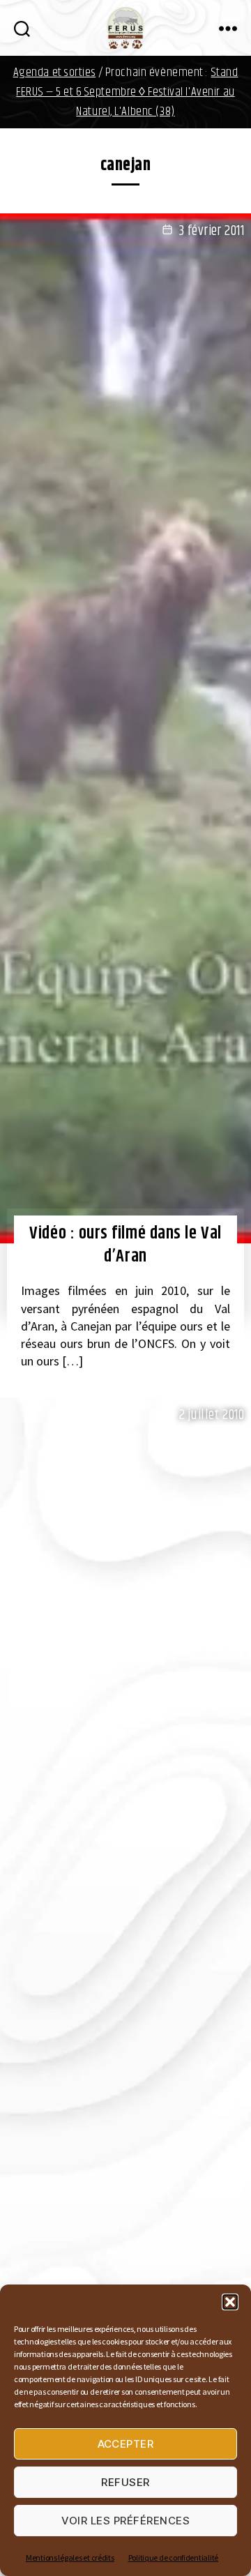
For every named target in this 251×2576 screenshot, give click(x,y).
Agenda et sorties (55, 73)
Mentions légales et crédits (70, 2558)
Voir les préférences (126, 2521)
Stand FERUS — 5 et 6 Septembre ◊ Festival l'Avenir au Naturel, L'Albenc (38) (127, 92)
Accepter (126, 2444)
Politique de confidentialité (173, 2558)
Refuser (125, 2482)
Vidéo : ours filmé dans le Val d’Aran (125, 1245)
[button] (230, 2302)
